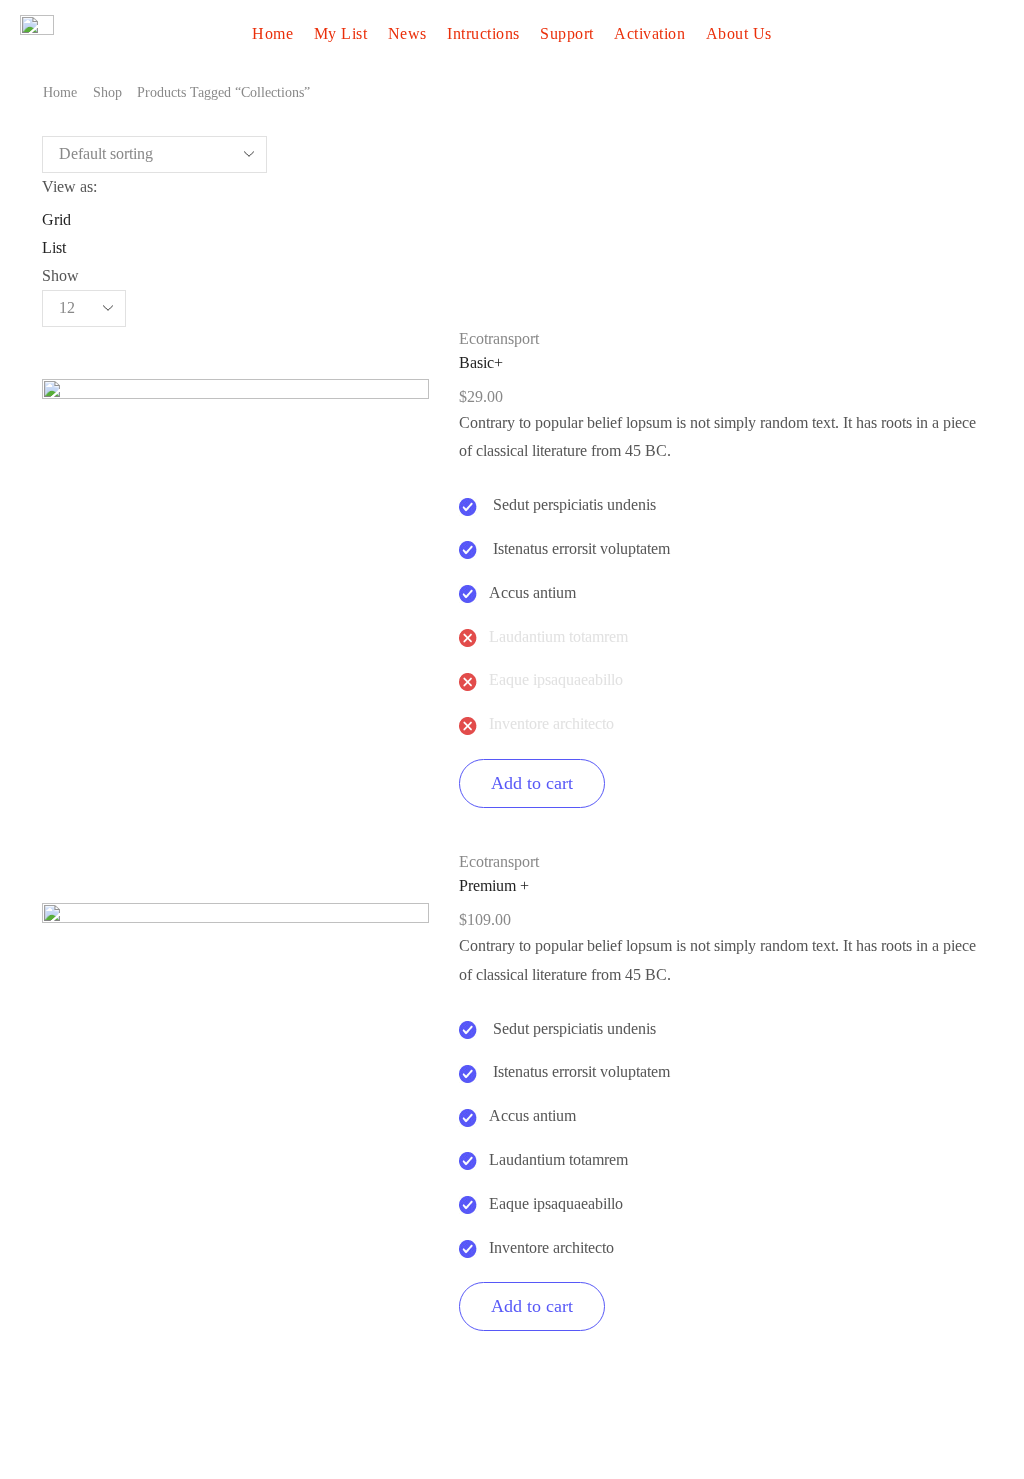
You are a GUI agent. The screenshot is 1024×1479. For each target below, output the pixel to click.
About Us (739, 33)
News (407, 33)
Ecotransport (499, 338)
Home (272, 33)
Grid (56, 219)
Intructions (483, 33)
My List (341, 33)
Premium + (494, 885)
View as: (69, 186)
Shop (107, 92)
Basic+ (481, 362)
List (54, 247)
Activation (649, 33)
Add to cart (532, 783)
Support (567, 33)
